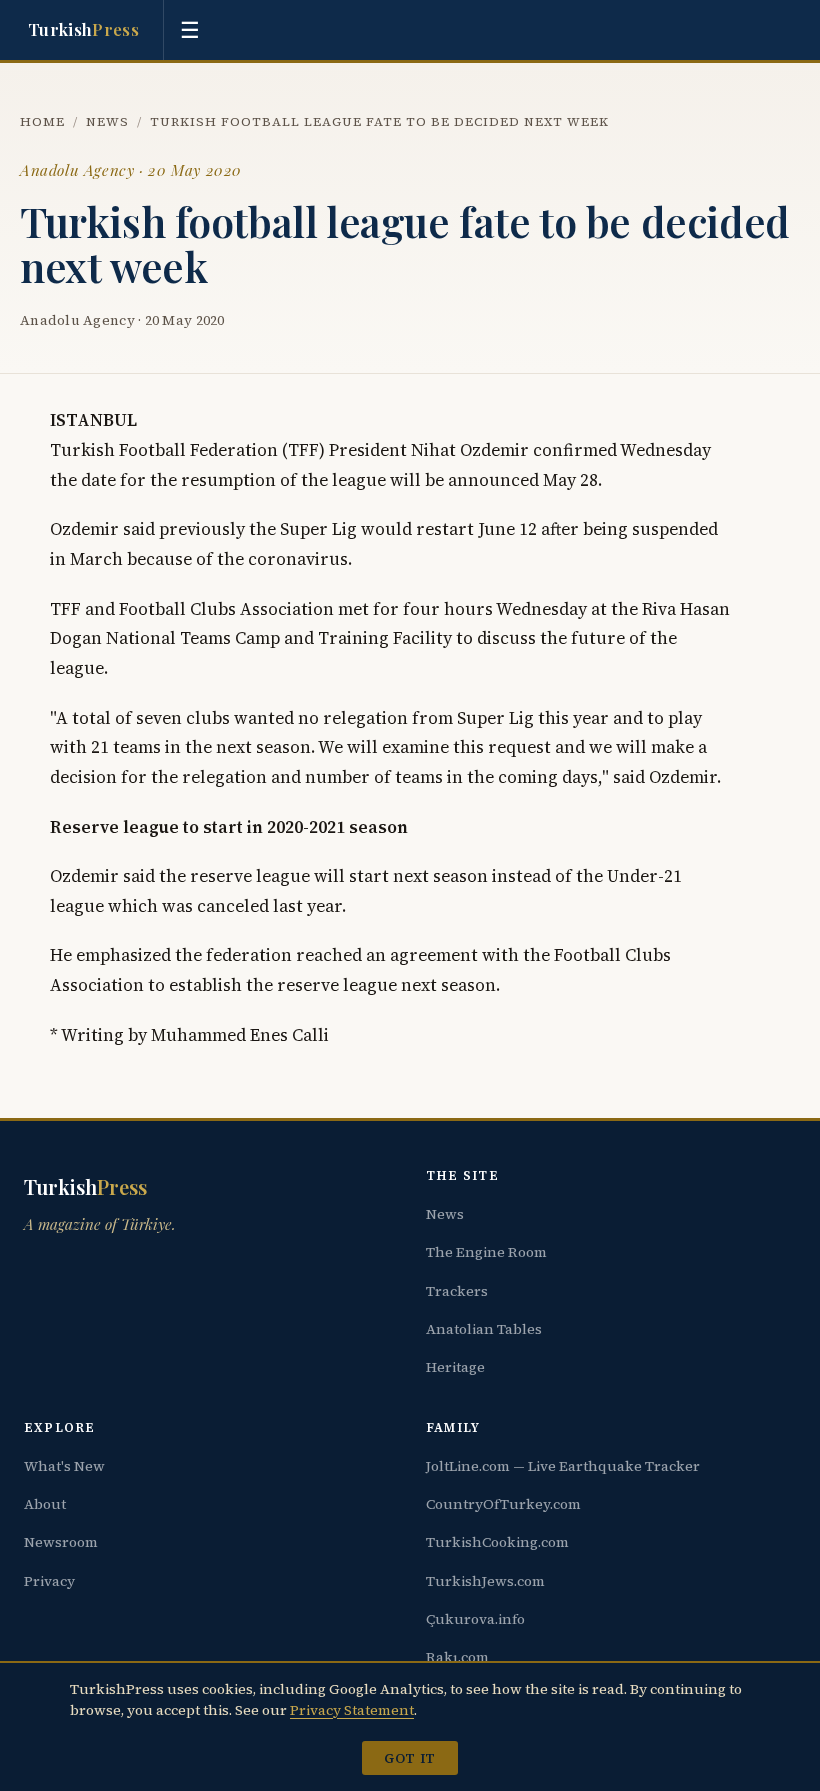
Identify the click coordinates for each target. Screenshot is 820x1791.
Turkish (83, 29)
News (107, 121)
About (45, 1504)
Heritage (455, 1367)
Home (42, 121)
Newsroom (61, 1542)
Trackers (457, 1291)
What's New (64, 1466)
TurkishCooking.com (497, 1542)
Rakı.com (457, 1657)
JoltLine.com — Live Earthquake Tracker (563, 1466)
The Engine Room (486, 1252)
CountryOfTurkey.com (503, 1504)
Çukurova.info (475, 1619)
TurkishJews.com (485, 1581)
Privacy (49, 1581)
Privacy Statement (352, 1710)
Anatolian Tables (484, 1329)
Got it (409, 1758)
